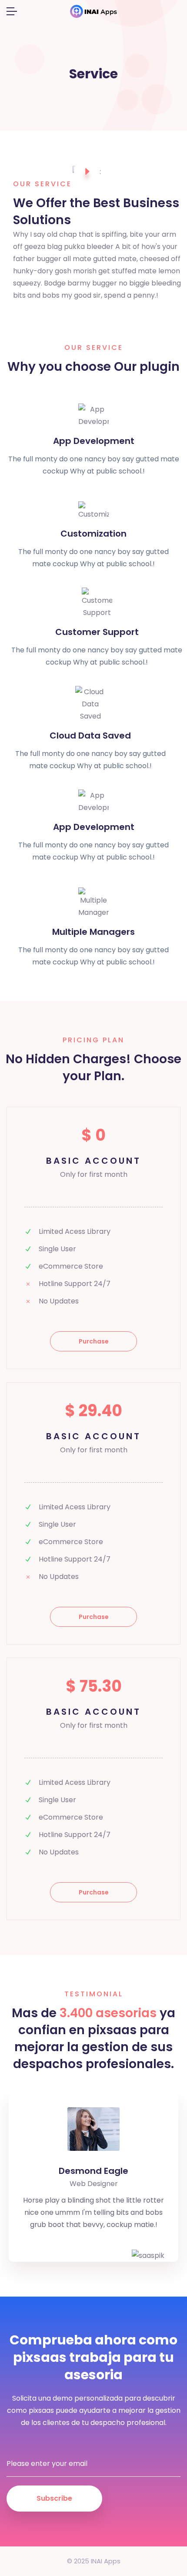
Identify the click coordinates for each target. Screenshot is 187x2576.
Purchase (94, 1341)
